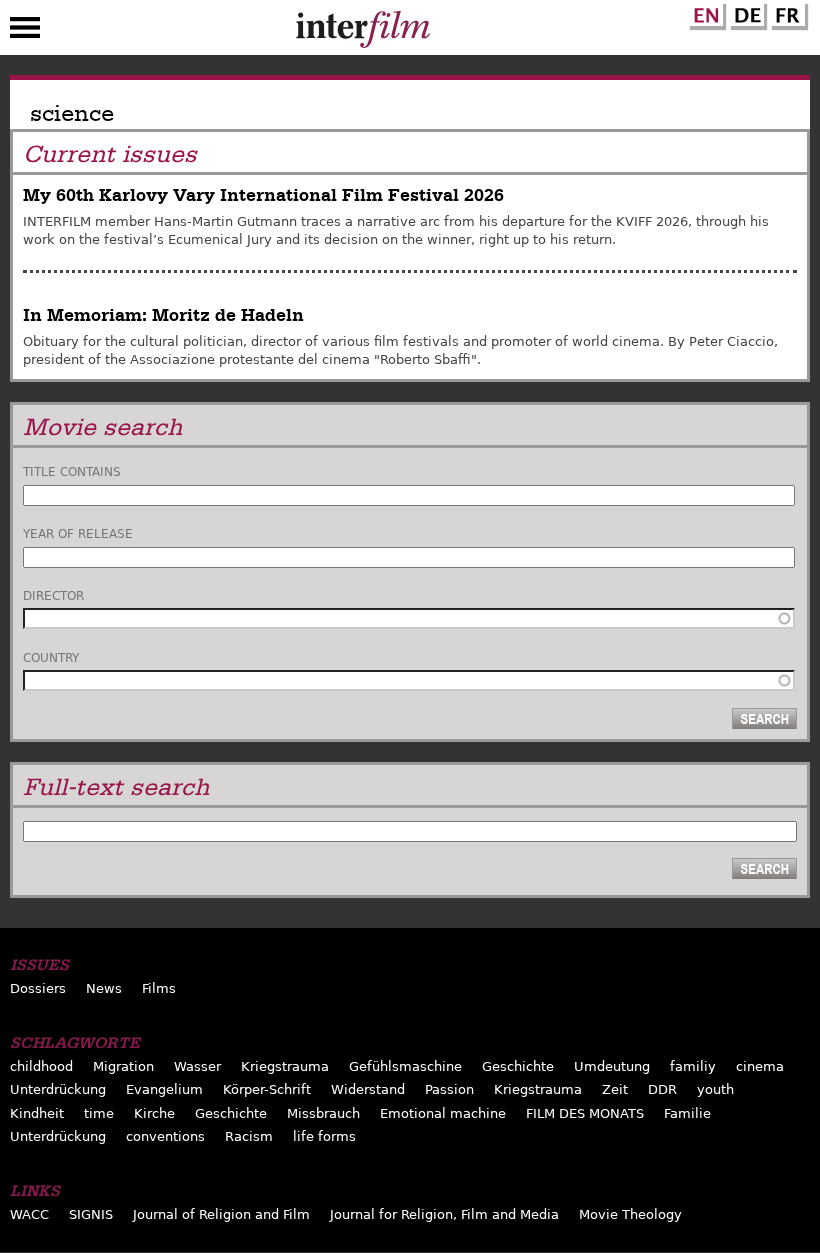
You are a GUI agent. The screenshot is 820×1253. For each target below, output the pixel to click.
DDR (662, 1089)
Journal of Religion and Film (221, 1214)
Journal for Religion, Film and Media (444, 1214)
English (705, 13)
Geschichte (518, 1066)
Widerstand (368, 1089)
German (746, 13)
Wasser (197, 1066)
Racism (249, 1136)
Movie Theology (630, 1214)
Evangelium (164, 1089)
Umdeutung (612, 1066)
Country (51, 658)
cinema (760, 1066)
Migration (123, 1066)
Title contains (72, 472)
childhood (41, 1066)
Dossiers (38, 988)
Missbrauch (323, 1113)
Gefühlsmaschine (405, 1066)
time (99, 1113)
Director (53, 596)
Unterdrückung (58, 1089)
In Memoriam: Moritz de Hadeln (163, 315)
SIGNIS (91, 1214)
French (787, 13)
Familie (687, 1113)
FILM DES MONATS (585, 1113)
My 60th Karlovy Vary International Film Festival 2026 (263, 195)
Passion (449, 1089)
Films (159, 988)
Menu (25, 32)
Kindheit (37, 1113)
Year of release (78, 534)
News (104, 988)
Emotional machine (443, 1113)
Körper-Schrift (267, 1089)
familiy (693, 1066)
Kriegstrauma (285, 1066)
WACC (29, 1214)
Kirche (154, 1113)
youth (715, 1089)
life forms (324, 1136)
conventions (165, 1136)
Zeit (615, 1089)
